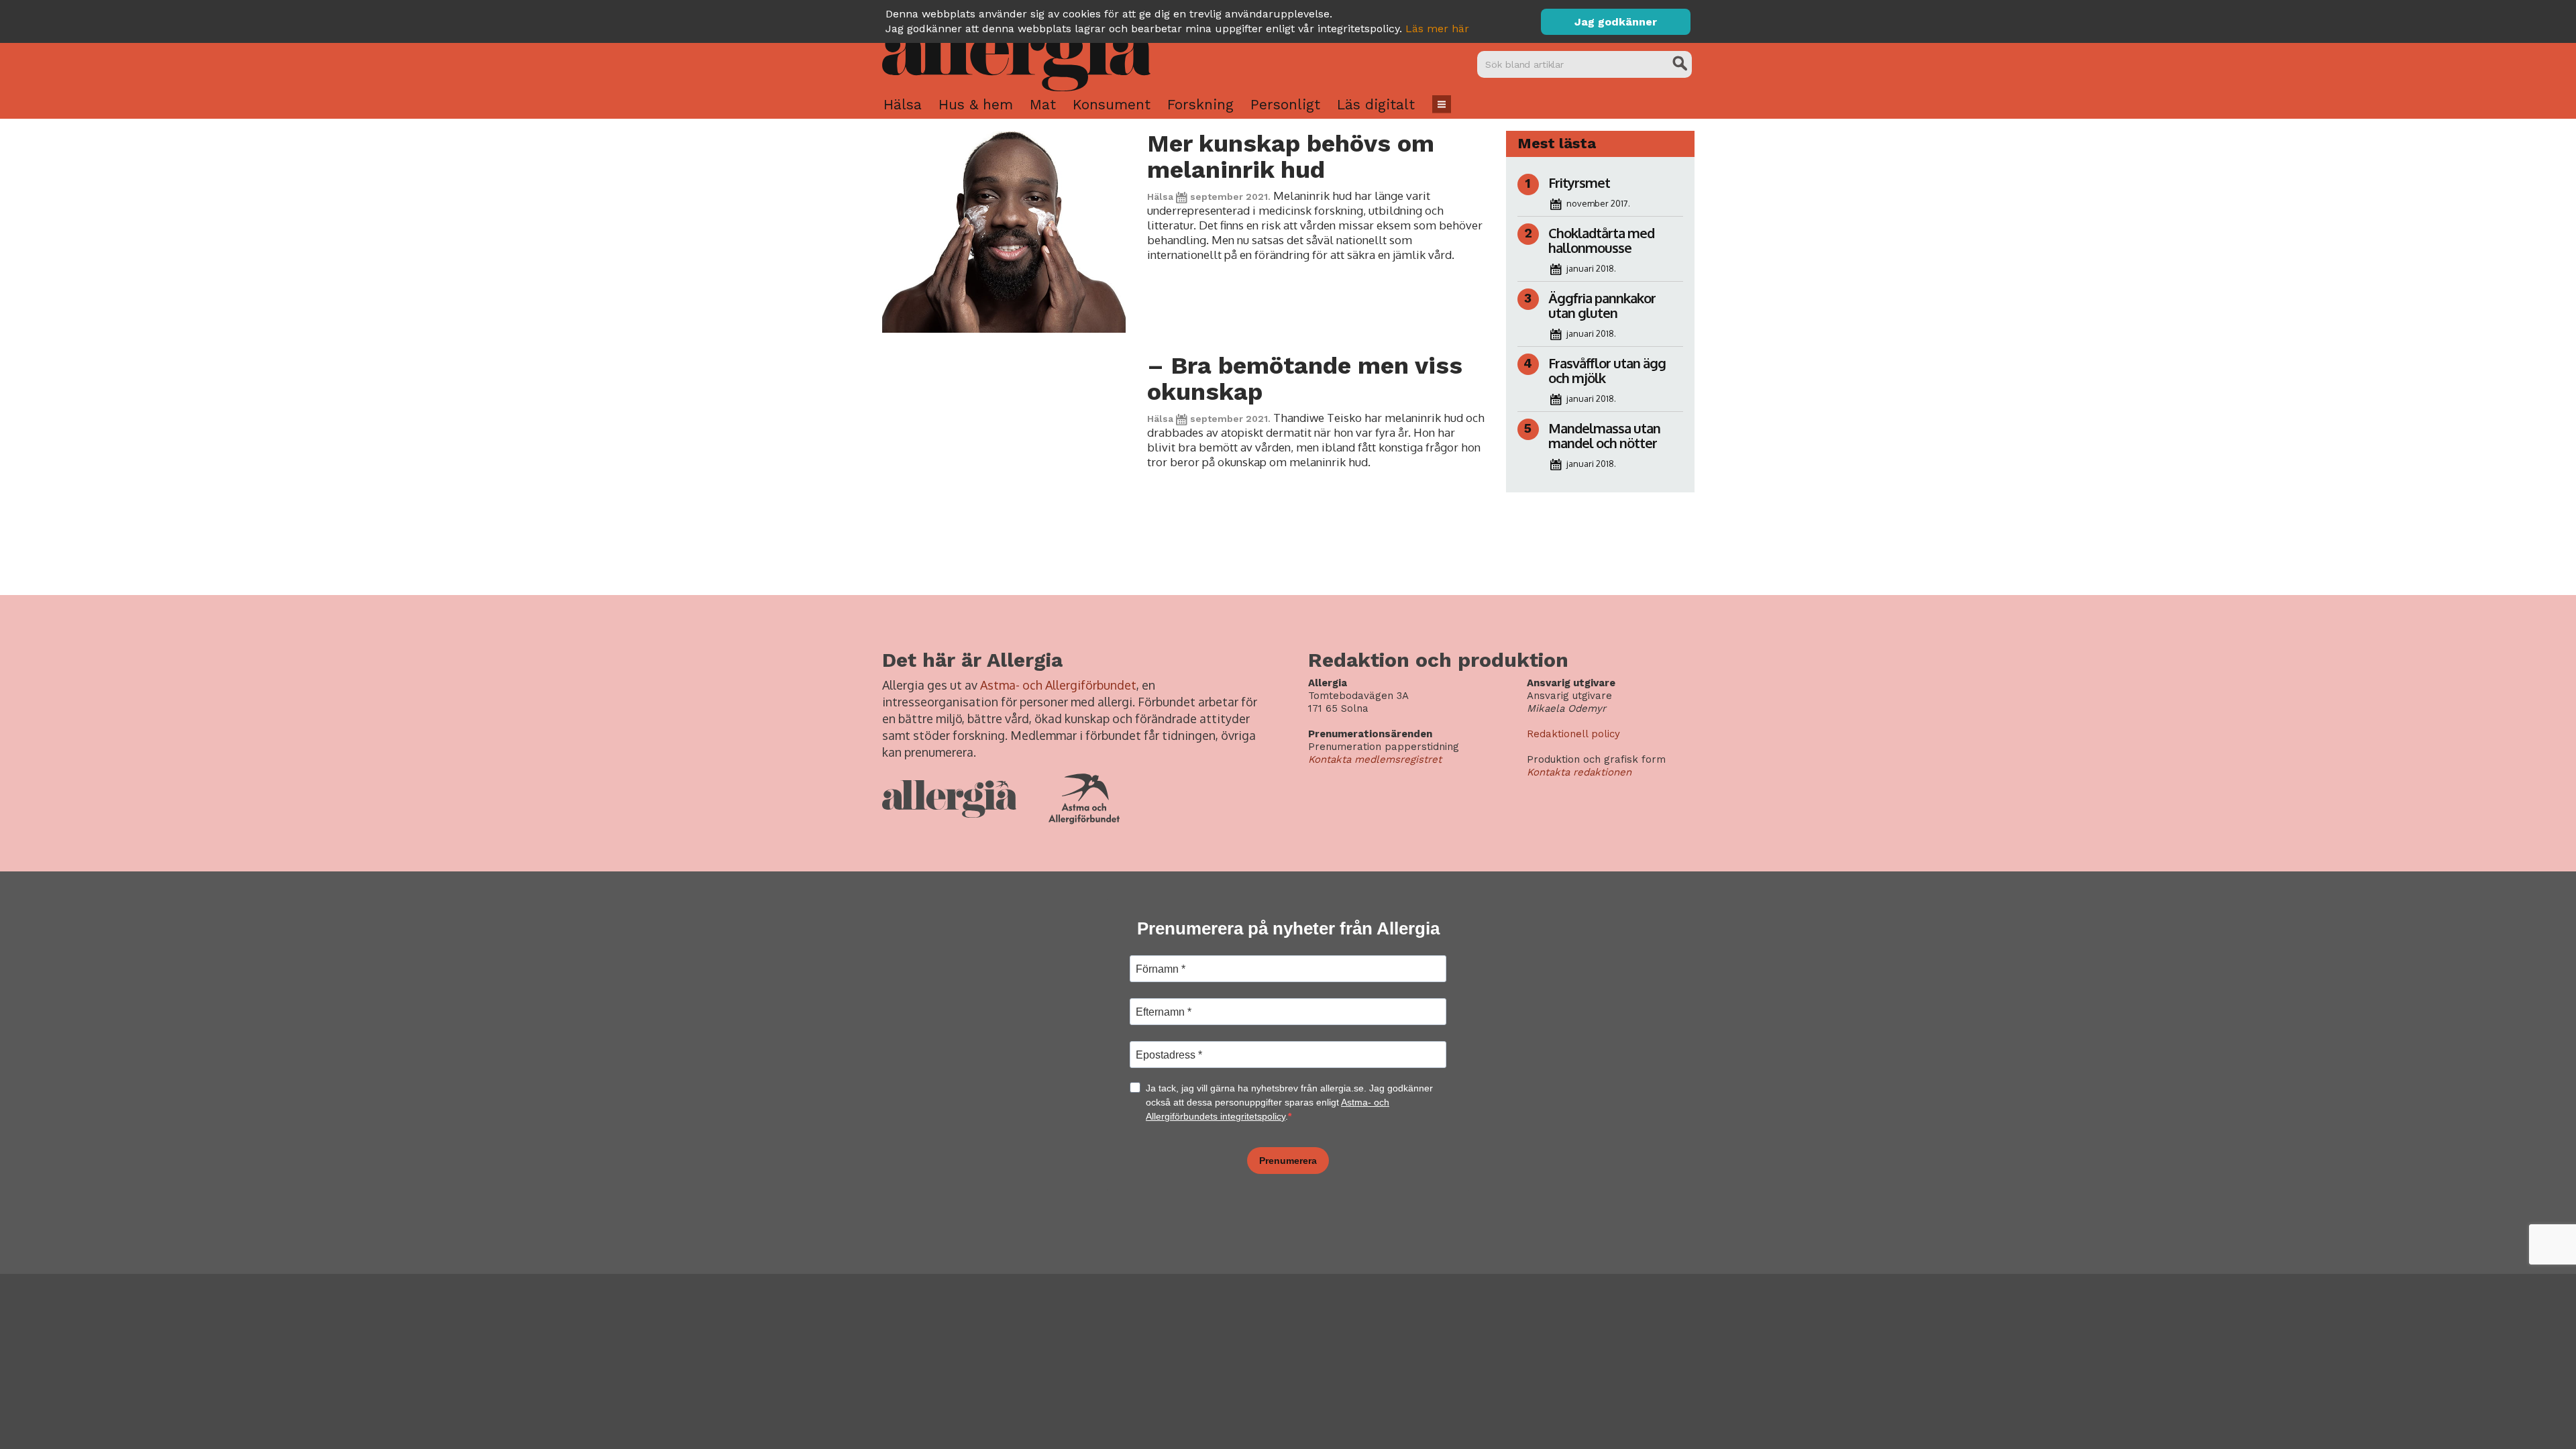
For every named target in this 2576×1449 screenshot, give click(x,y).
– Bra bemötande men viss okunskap (1305, 379)
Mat (1043, 104)
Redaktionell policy (1573, 734)
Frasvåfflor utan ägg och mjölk (1607, 370)
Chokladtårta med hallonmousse (1601, 240)
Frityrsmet (1579, 182)
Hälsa (903, 104)
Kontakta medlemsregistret (1375, 759)
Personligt (1285, 104)
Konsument (1112, 104)
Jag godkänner (1616, 22)
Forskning (1200, 104)
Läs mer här (1437, 29)
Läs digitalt (1376, 104)
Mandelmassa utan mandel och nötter (1604, 435)
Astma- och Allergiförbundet (1058, 685)
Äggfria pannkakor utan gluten (1602, 305)
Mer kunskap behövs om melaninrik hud (1291, 157)
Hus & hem (976, 104)
